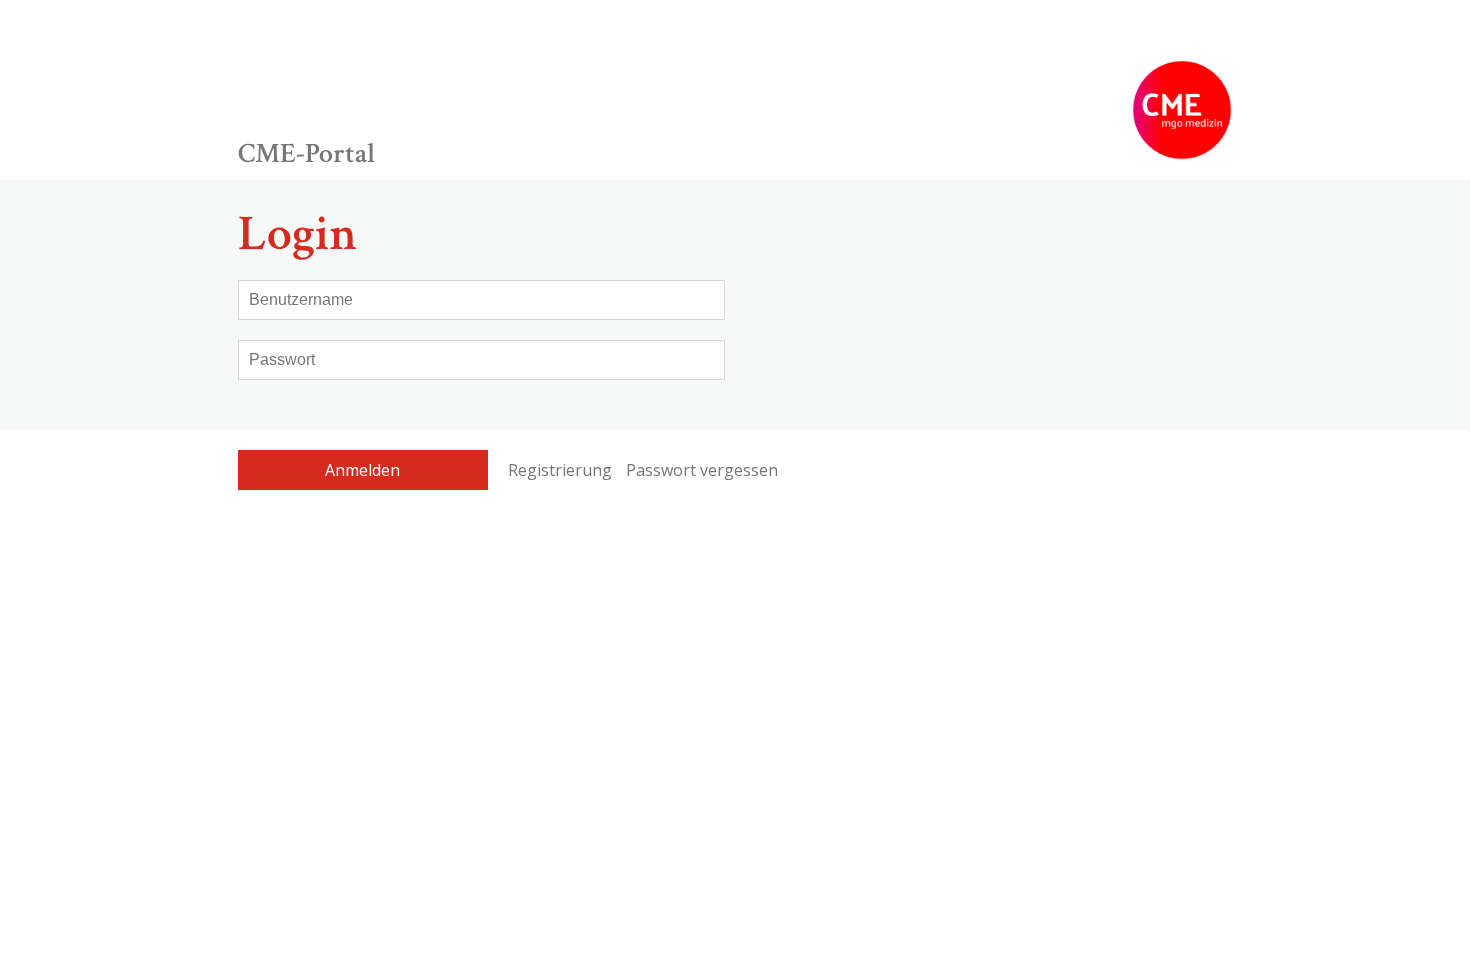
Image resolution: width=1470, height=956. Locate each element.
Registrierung (560, 470)
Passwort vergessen (702, 470)
